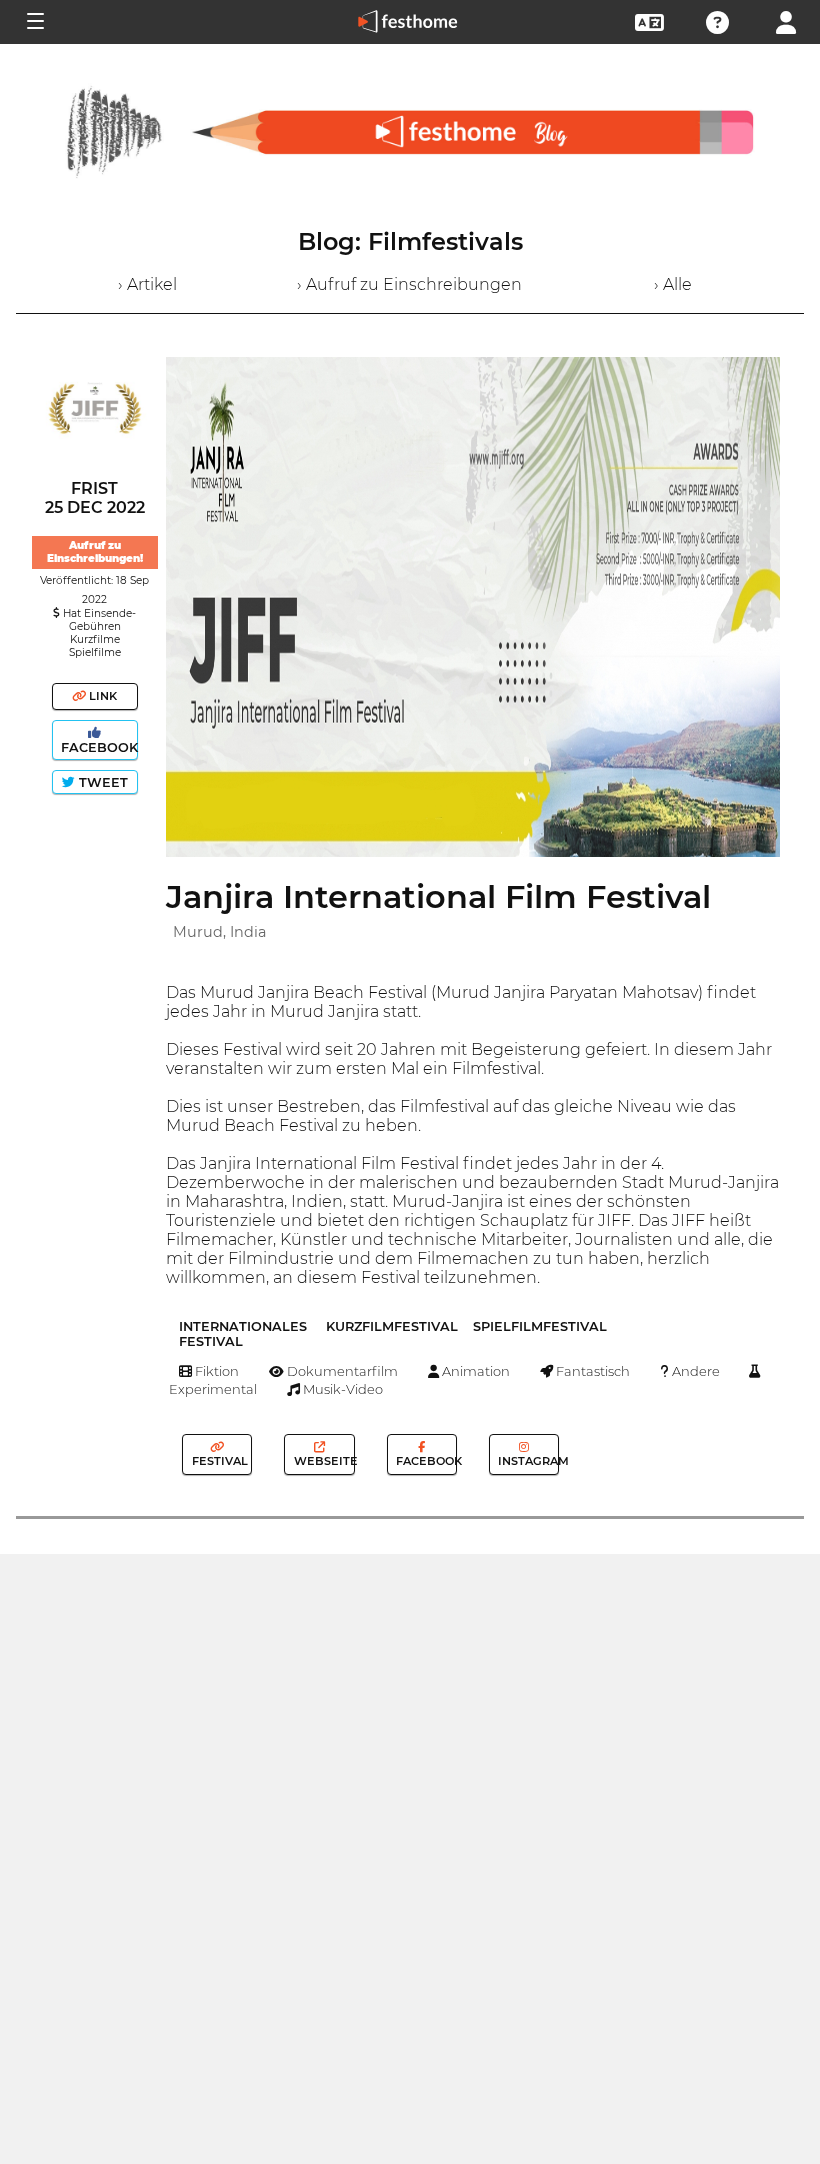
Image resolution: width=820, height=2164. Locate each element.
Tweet (101, 782)
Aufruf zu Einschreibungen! (95, 552)
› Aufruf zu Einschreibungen (409, 284)
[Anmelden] (786, 20)
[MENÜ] (34, 22)
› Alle (673, 284)
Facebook (97, 747)
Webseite (322, 1461)
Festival (218, 1461)
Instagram (527, 1461)
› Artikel (147, 284)
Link (101, 696)
